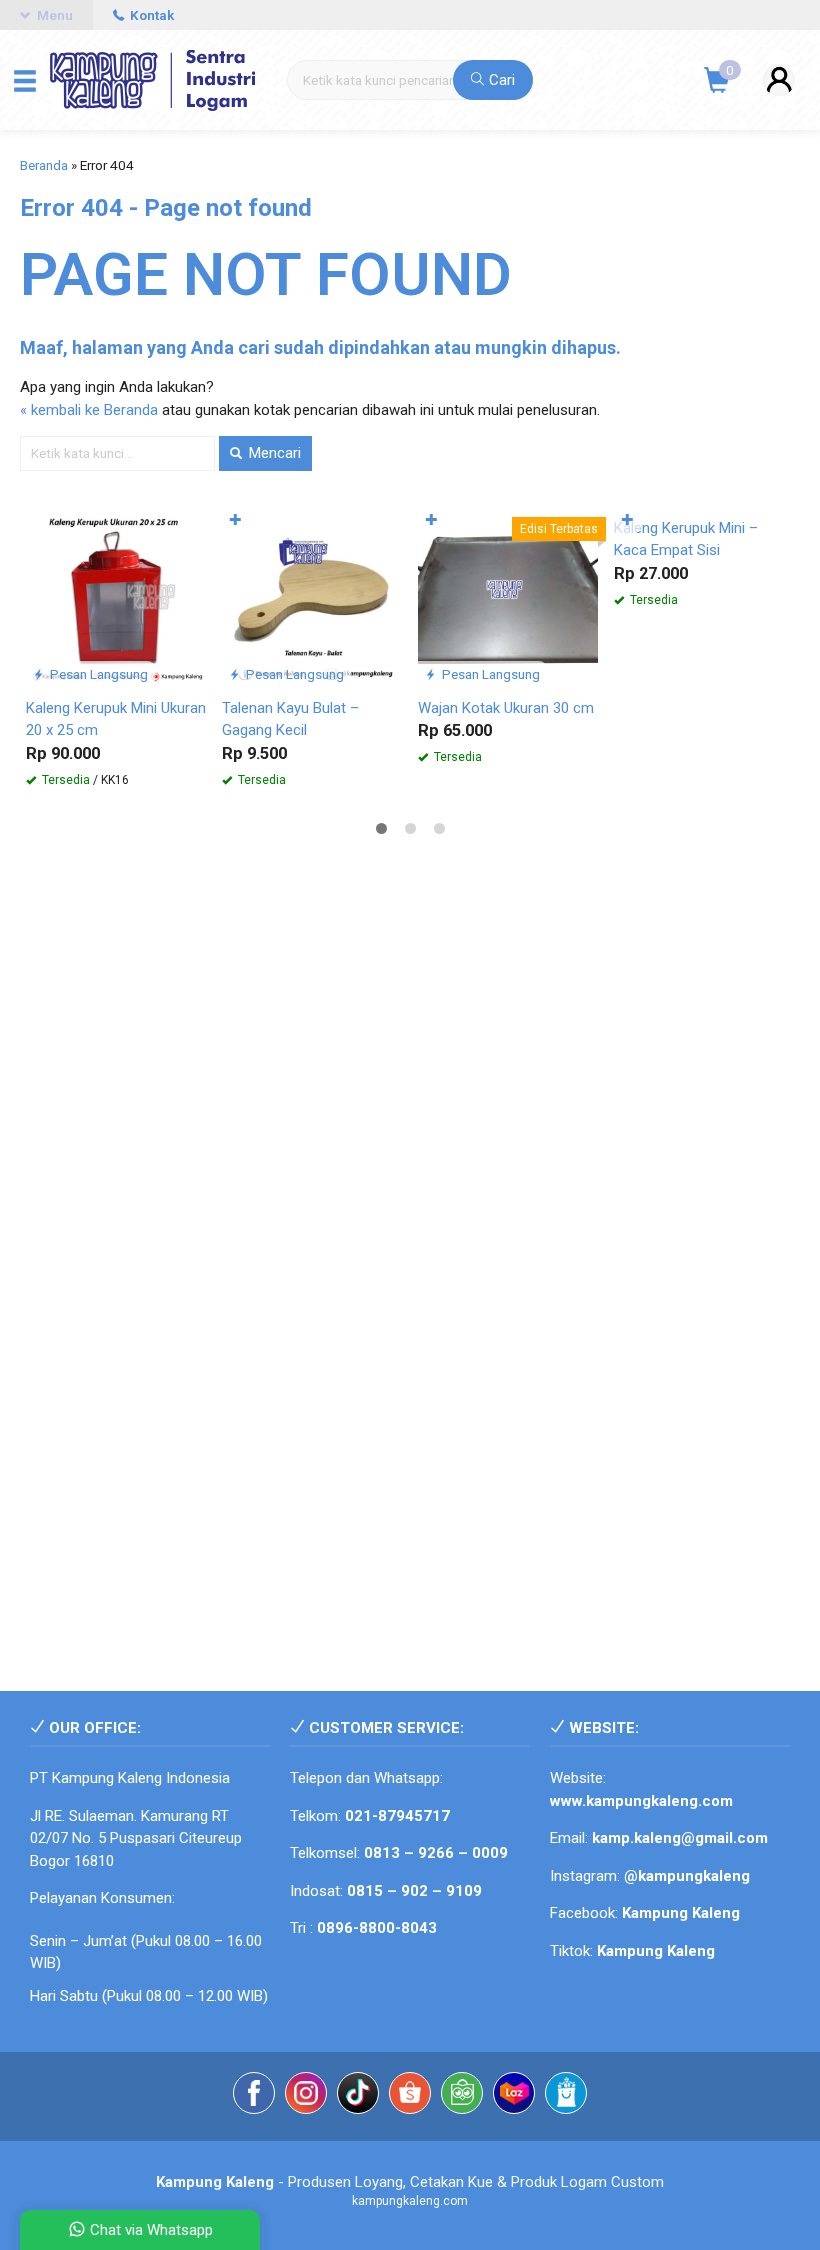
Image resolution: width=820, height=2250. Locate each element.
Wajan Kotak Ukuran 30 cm (506, 708)
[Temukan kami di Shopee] (410, 2096)
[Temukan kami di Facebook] (254, 2096)
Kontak (150, 15)
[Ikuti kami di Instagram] (306, 2096)
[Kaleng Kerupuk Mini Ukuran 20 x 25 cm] (116, 596)
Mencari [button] (273, 453)
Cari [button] (500, 80)
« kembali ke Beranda (89, 410)
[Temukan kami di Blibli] (566, 2096)
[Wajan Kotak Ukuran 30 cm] (508, 596)
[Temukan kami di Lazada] (514, 2096)
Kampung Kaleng (656, 1951)
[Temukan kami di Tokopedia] (462, 2096)
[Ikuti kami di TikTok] (358, 2096)
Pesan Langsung (97, 674)
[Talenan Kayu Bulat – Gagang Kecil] (312, 596)
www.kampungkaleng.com (641, 1801)
